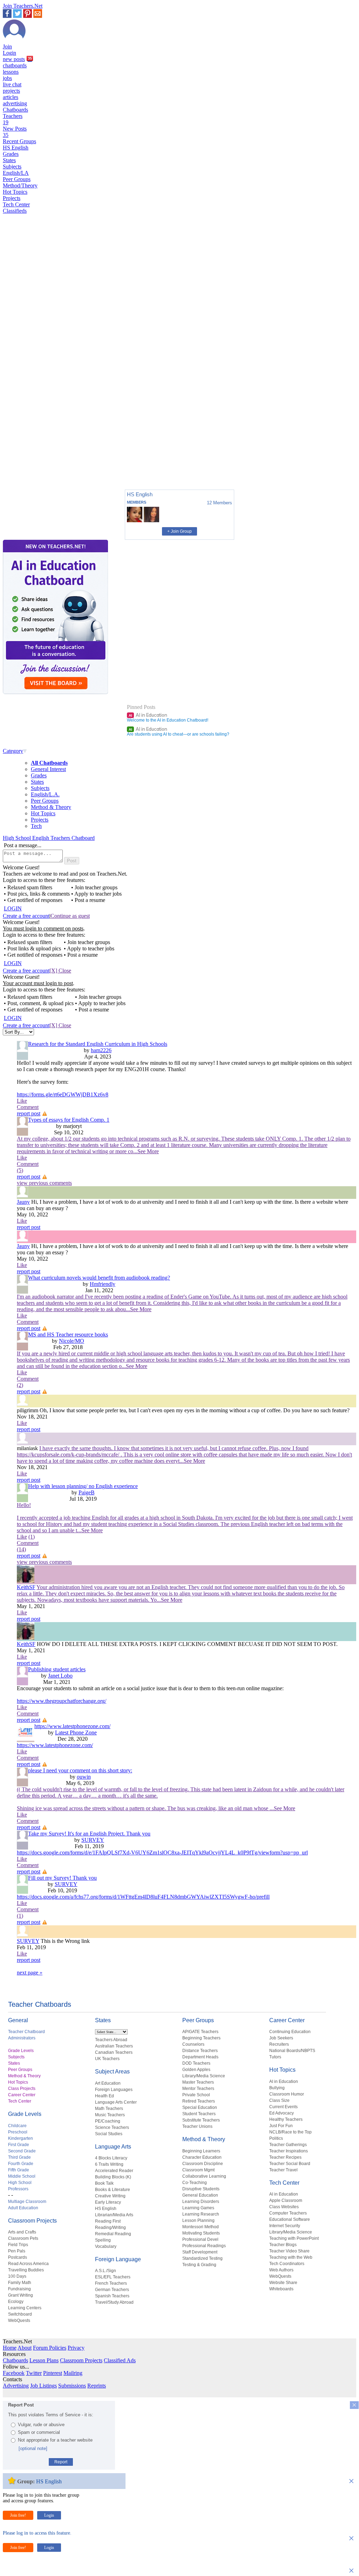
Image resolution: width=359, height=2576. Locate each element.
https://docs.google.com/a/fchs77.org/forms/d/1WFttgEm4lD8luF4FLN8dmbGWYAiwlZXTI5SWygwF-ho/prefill (143, 1897)
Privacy (76, 2348)
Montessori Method (201, 2227)
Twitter (34, 2373)
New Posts (15, 132)
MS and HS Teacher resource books (68, 1335)
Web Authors (281, 2270)
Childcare (17, 2126)
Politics (276, 2138)
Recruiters (279, 2044)
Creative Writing (110, 2196)
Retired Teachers (199, 2101)
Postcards (18, 2257)
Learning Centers (25, 2308)
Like (22, 1101)
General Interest (48, 769)
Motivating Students (201, 2233)
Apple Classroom (286, 2200)
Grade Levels (21, 2051)
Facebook (14, 2373)
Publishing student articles (57, 1669)
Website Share (283, 2283)
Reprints (97, 2386)
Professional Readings (204, 2246)
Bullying (277, 2088)
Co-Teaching (195, 2183)
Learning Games (198, 2208)
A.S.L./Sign (106, 2271)
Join (7, 47)
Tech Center (16, 204)
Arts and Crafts (22, 2232)
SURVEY (93, 1840)
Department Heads (200, 2057)
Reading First (108, 2221)
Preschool (18, 2132)
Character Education (202, 2157)
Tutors (275, 2057)
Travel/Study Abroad (114, 2302)
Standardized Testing (202, 2258)
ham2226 (101, 1050)
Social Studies (109, 2134)
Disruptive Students (201, 2189)
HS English (16, 148)
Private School (196, 2095)
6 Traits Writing (109, 2164)
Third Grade (19, 2157)
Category (13, 751)
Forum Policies (50, 2348)
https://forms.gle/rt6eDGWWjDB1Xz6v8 (63, 1094)
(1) (32, 1537)
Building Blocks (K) (113, 2177)
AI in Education (148, 715)
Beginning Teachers (201, 2038)
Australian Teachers (114, 2046)
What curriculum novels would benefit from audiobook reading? (99, 1278)
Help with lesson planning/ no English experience (83, 1486)
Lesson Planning (198, 2220)
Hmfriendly (103, 1284)
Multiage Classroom (27, 2202)
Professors (18, 2189)
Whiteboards (281, 2289)
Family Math (20, 2283)
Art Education (108, 2083)
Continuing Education (290, 2032)
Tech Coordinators (287, 2264)
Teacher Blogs (283, 2245)
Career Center (22, 2095)
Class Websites (284, 2207)
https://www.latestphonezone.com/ (72, 1726)
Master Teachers (198, 2082)
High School (20, 2183)
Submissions (72, 2386)
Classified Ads (120, 2360)
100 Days (17, 2276)
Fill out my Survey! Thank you (62, 1878)
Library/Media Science (204, 2076)
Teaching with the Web (291, 2257)
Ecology (16, 2302)
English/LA (16, 173)
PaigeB (87, 1492)
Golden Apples (196, 2070)
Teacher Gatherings (288, 2145)
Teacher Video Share (289, 2251)
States (9, 160)
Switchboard (20, 2314)
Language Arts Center (116, 2102)
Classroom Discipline (203, 2164)
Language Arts (113, 2147)
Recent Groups (19, 141)
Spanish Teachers (112, 2296)
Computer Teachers (288, 2213)
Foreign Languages (114, 2090)
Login (9, 53)
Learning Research (201, 2214)
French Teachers (111, 2283)
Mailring (73, 2373)
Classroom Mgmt (198, 2170)
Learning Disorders (201, 2202)
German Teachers (112, 2290)
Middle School (22, 2176)
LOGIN (13, 908)
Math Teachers (109, 2109)
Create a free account (26, 916)
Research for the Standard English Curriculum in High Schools (98, 1044)
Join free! (18, 2515)
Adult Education (23, 2208)
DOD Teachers (196, 2063)
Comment (28, 1107)
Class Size (279, 2100)
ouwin (84, 1777)
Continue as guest (70, 916)
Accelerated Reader (114, 2171)
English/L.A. (45, 794)
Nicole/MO (72, 1341)
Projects (12, 198)
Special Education (200, 2107)
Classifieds (15, 211)
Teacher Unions (197, 2126)
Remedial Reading (113, 2234)
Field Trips (18, 2245)
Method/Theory (20, 185)
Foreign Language (118, 2259)
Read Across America (28, 2264)
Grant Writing (21, 2295)
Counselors (193, 2044)
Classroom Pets (23, 2238)
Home (10, 2348)
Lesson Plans (44, 2360)
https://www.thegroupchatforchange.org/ (62, 1701)
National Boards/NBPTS (292, 2051)
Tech (36, 826)
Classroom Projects (32, 2221)
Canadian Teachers (114, 2052)
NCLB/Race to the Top (290, 2132)
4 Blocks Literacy (111, 2158)
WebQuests (19, 2321)
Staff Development (200, 2252)
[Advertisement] (33, 460)
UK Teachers (107, 2059)
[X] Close (60, 971)
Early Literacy (108, 2202)
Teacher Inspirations (289, 2151)
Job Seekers (281, 2038)
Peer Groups (17, 179)
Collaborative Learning (204, 2176)
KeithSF (26, 1587)
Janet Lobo (60, 1676)
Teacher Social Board (290, 2164)
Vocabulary (106, 2246)
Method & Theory (51, 807)
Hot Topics (15, 192)
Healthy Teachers (286, 2119)
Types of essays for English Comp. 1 (69, 1120)
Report (61, 2462)
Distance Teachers (200, 2051)
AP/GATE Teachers (200, 2032)
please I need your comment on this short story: (80, 1770)
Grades (11, 154)
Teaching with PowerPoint (294, 2238)
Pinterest (53, 2373)
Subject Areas (112, 2072)
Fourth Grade (21, 2164)
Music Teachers (110, 2115)
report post (29, 1113)
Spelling (103, 2240)
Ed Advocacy (282, 2113)
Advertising (16, 2386)
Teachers (13, 119)
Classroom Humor (287, 2094)
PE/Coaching (108, 2121)
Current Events (283, 2107)
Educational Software (290, 2219)
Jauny (23, 1202)
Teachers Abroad (111, 2040)
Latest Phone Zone (76, 1732)
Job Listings (43, 2386)
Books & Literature (113, 2190)
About (25, 2348)
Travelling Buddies (26, 2270)
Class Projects (22, 2089)
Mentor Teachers (198, 2089)
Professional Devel (200, 2239)
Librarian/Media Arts (114, 2215)
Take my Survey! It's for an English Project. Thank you (89, 1834)
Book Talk (104, 2183)
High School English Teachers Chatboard (49, 838)
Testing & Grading (199, 2265)
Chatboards (15, 110)
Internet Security (285, 2226)
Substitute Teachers (201, 2120)
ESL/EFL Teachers (113, 2277)
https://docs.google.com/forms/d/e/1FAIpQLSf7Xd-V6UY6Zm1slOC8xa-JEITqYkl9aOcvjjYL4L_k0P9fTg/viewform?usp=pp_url (162, 1853)
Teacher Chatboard (26, 2032)
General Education (200, 2195)
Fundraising (19, 2289)
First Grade (19, 2145)
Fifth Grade (19, 2170)
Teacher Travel (283, 2170)
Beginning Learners (201, 2151)
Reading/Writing (110, 2228)
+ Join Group (179, 531)
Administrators (22, 2038)
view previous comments (44, 1183)
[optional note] (33, 2448)
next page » (30, 1973)
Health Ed (104, 2096)
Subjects (12, 167)
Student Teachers (199, 2114)
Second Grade (22, 2151)
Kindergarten (21, 2138)
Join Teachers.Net (23, 6)
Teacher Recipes (285, 2157)
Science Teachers (112, 2127)
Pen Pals (17, 2251)
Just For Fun (281, 2126)
